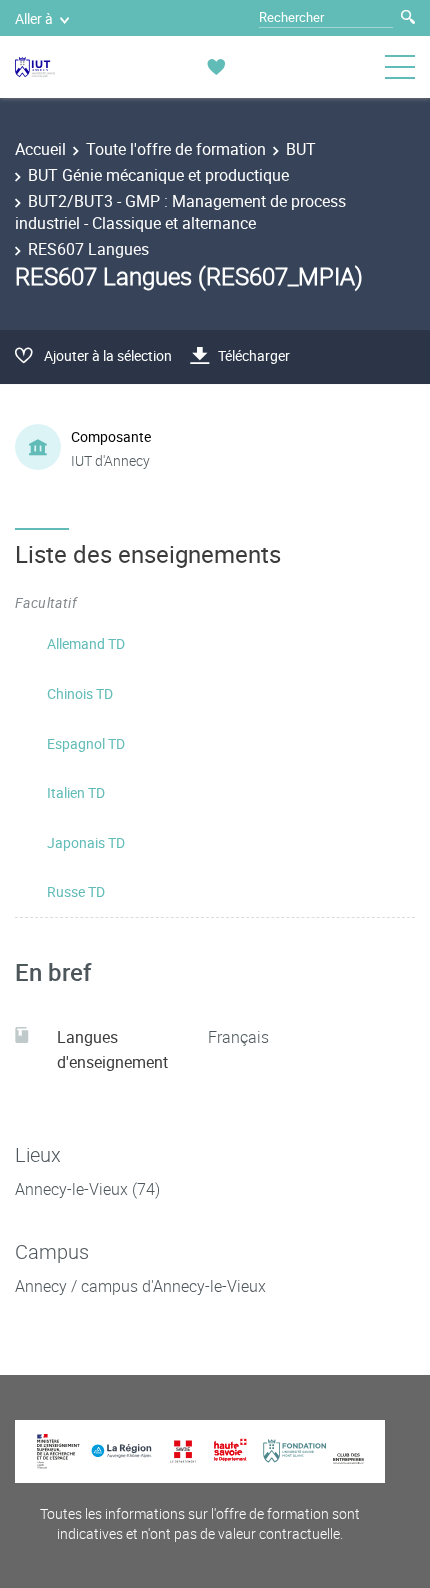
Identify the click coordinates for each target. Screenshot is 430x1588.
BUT (301, 149)
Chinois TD (80, 693)
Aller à (34, 18)
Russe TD (76, 891)
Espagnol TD (86, 743)
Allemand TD (86, 643)
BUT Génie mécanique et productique (158, 175)
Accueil (40, 149)
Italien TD (76, 792)
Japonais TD (86, 842)
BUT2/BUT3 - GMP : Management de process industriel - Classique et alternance (180, 212)
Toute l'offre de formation (176, 149)
